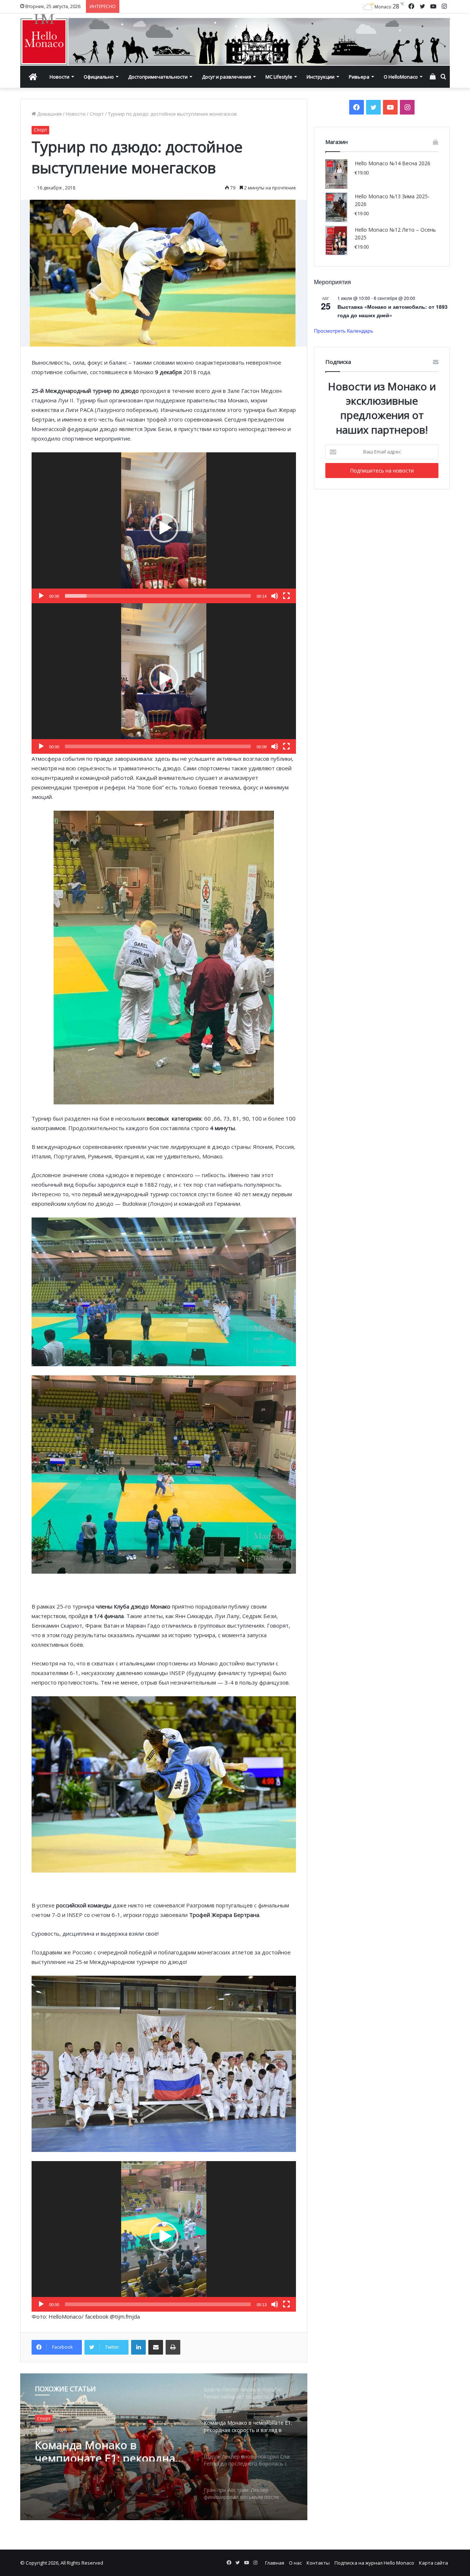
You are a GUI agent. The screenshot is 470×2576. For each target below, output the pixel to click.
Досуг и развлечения (227, 77)
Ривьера (359, 77)
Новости (59, 77)
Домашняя (49, 114)
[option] (164, 2447)
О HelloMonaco (401, 77)
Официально (99, 77)
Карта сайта (433, 2563)
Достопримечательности (158, 77)
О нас (295, 2563)
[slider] (158, 596)
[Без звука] (275, 596)
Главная (275, 2563)
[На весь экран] (286, 596)
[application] (164, 528)
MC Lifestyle (279, 77)
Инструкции (321, 77)
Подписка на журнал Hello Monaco (374, 2563)
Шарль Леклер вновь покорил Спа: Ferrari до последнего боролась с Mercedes (98, 2452)
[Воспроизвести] (41, 596)
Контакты (318, 2563)
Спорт (97, 114)
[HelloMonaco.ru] (235, 40)
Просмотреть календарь (344, 330)
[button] (164, 528)
